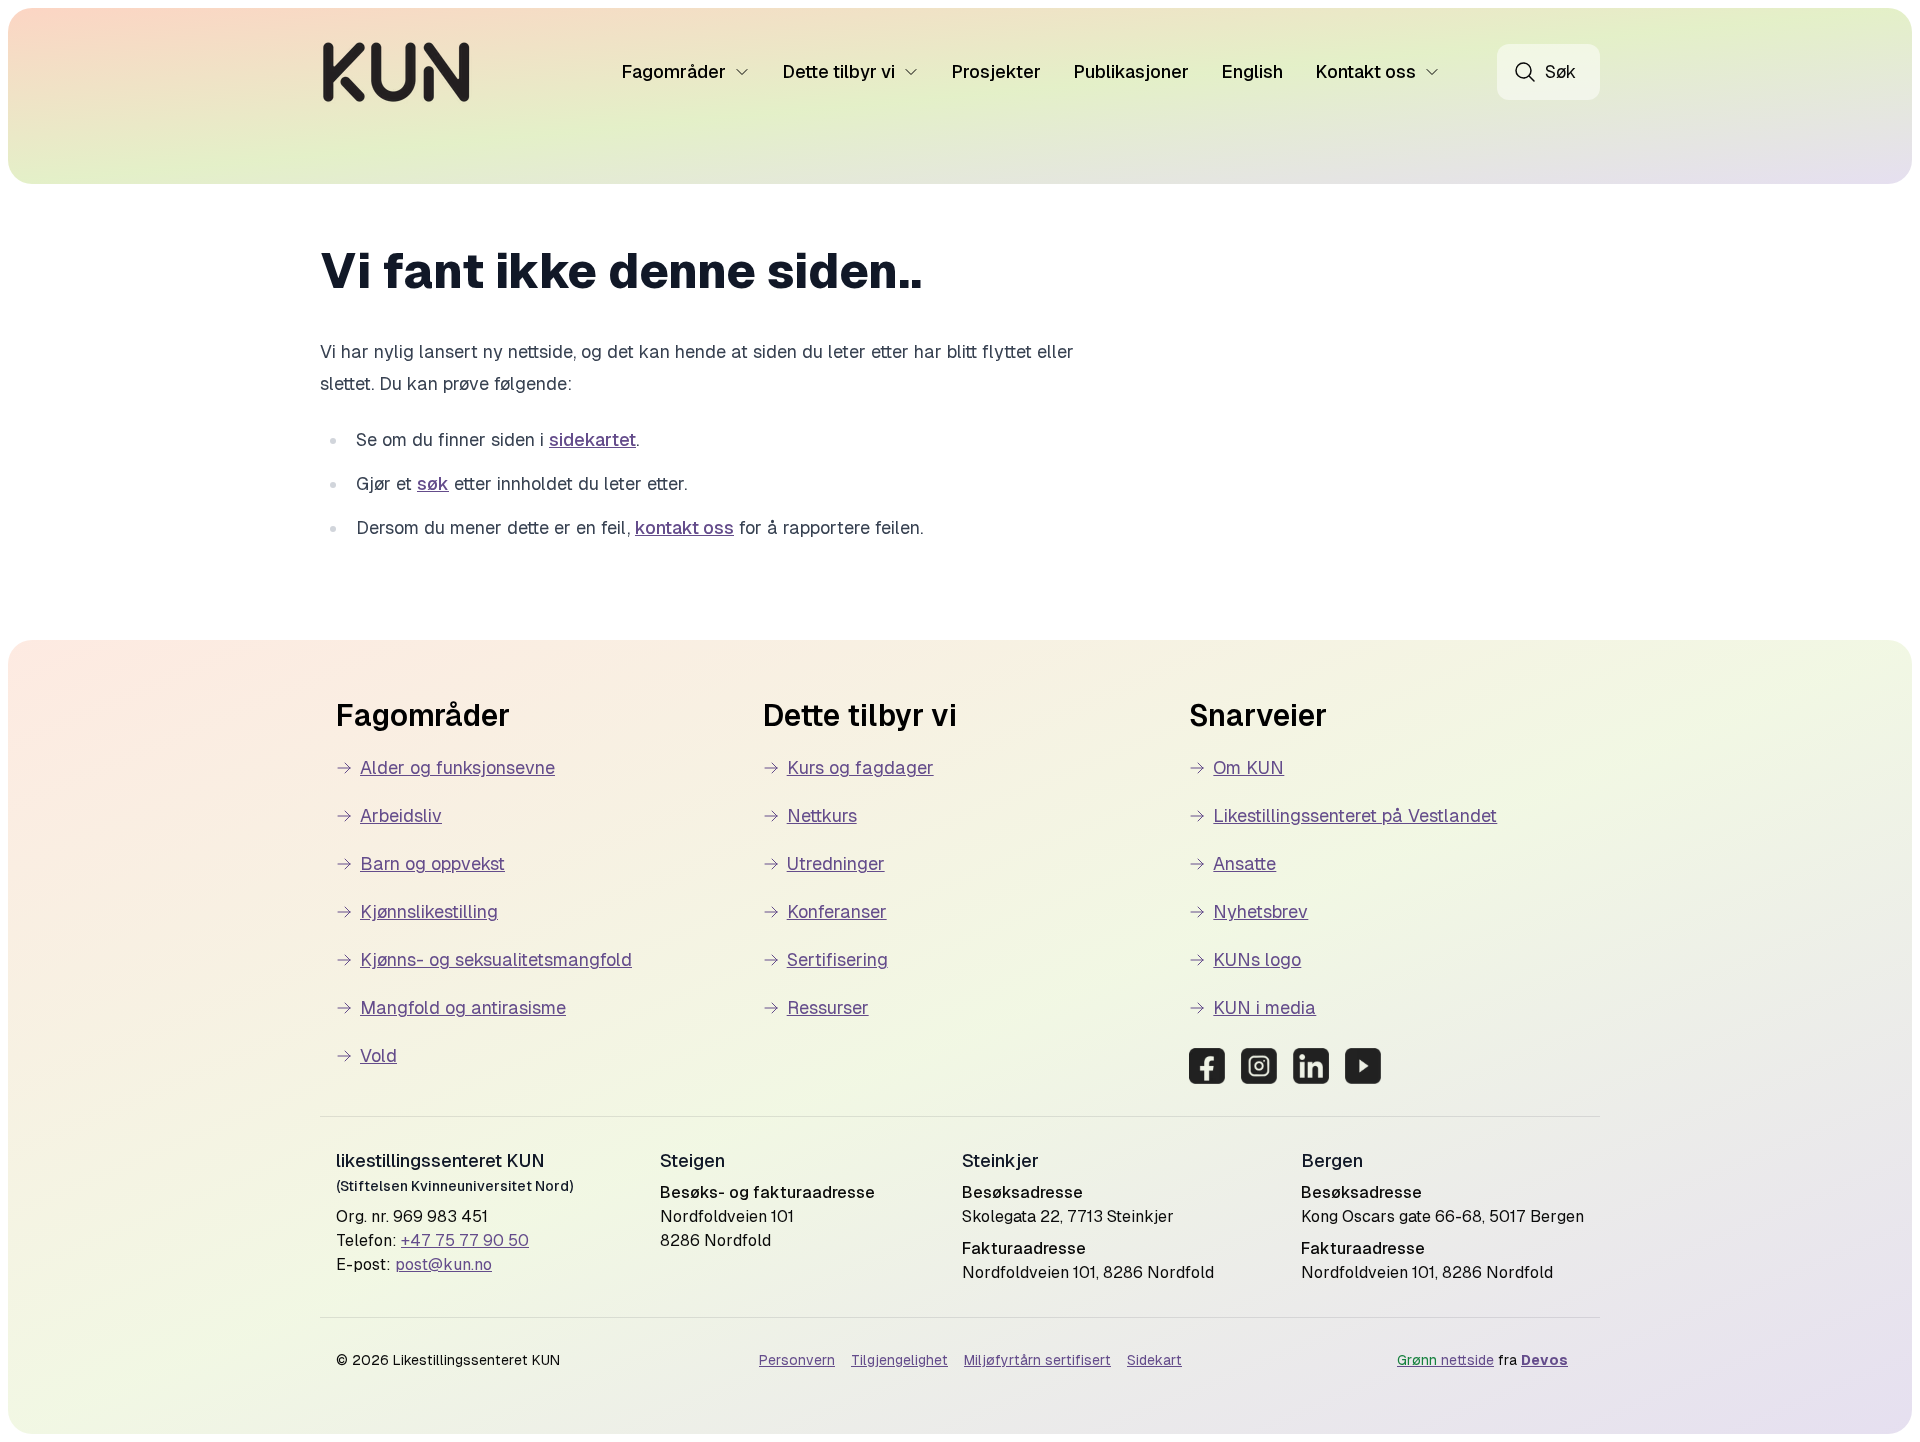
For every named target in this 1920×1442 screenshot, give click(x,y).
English (1252, 71)
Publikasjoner (1131, 71)
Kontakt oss (1365, 71)
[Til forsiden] (396, 72)
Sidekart (1154, 1360)
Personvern (797, 1360)
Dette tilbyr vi (838, 71)
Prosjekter (996, 71)
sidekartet (592, 439)
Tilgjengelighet (899, 1360)
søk (433, 483)
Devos (1544, 1360)
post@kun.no (443, 1264)
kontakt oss (684, 527)
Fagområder (673, 71)
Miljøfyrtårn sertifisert (1037, 1360)
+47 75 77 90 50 (465, 1240)
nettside (1445, 1360)
